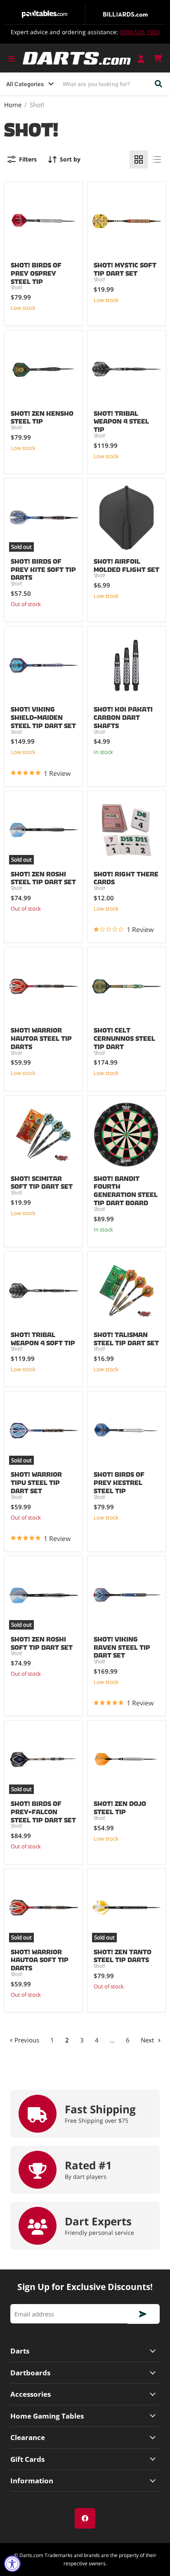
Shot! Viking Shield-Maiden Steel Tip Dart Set (43, 716)
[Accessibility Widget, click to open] (12, 2564)
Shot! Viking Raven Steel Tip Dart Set (122, 1646)
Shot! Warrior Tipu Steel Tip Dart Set (36, 1481)
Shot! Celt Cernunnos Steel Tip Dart (124, 1037)
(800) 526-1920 (140, 32)
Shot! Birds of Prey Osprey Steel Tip (36, 272)
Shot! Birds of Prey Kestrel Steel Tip (119, 1481)
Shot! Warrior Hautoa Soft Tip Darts (40, 1958)
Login (142, 59)
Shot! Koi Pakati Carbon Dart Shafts (123, 716)
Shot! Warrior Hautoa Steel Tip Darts (41, 1037)
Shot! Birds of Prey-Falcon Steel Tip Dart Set (43, 1810)
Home (13, 105)
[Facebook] (85, 2518)
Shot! (17, 287)
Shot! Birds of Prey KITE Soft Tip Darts (43, 568)
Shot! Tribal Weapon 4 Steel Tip (121, 420)
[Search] (159, 84)
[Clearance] (85, 2437)
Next (148, 2040)
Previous (26, 2040)
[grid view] (139, 159)
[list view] (157, 159)
